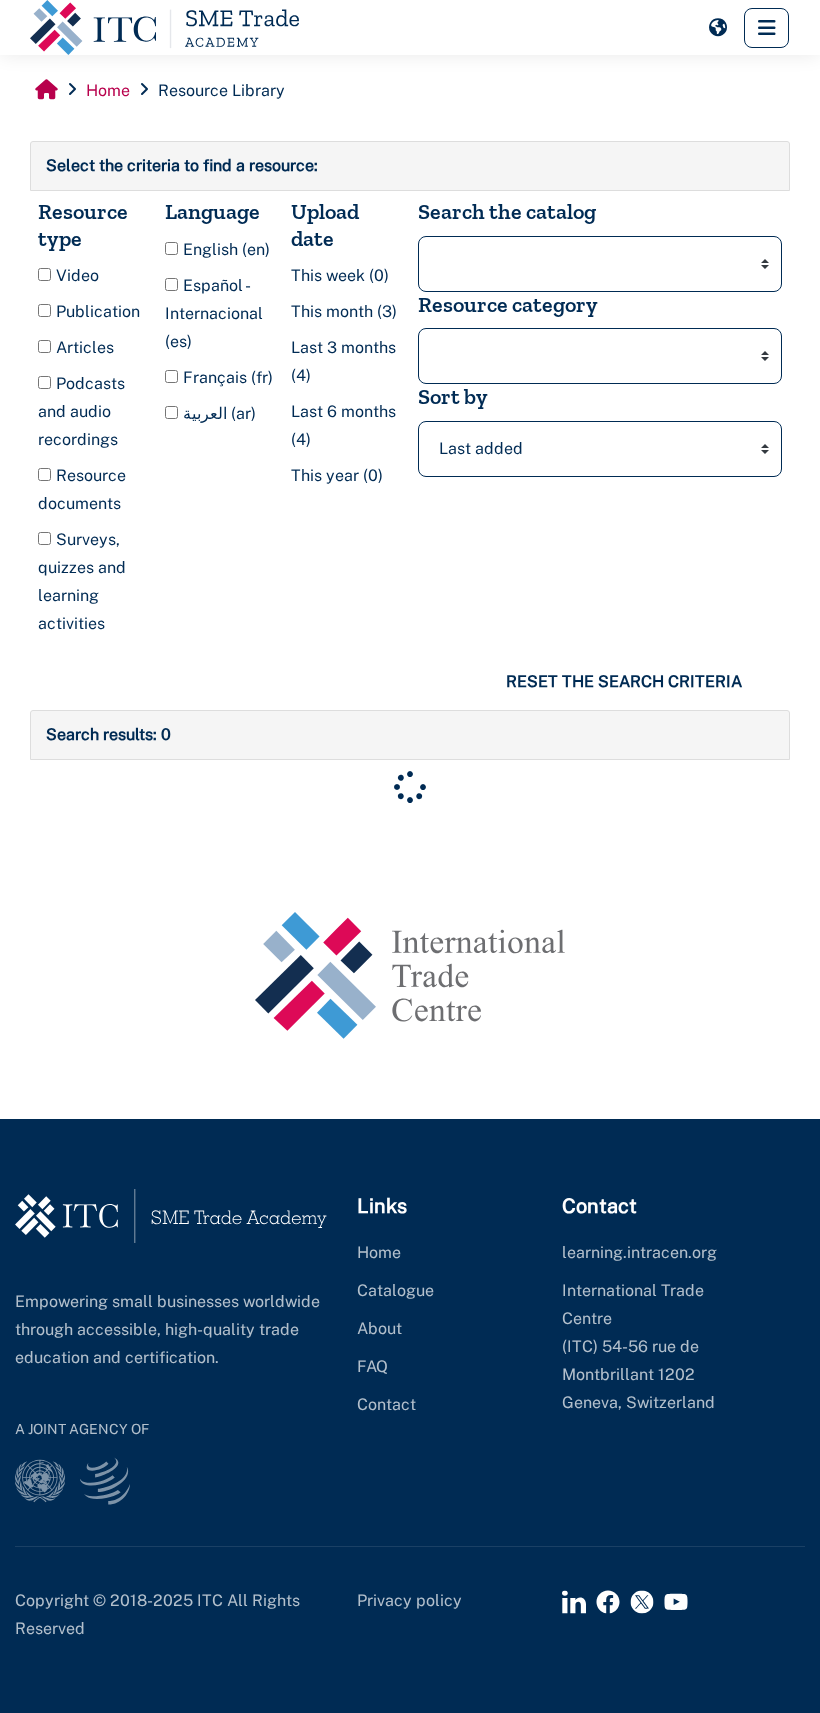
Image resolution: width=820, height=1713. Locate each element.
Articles (83, 347)
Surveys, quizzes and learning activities (82, 581)
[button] (718, 28)
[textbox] (445, 264)
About (379, 1328)
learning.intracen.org (639, 1252)
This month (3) (344, 311)
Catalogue (395, 1290)
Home (379, 1252)
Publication (96, 311)
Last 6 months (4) (343, 425)
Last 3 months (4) (343, 361)
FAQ (372, 1366)
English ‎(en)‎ (224, 249)
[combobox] (600, 264)
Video (75, 275)
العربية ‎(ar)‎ (217, 413)
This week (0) (340, 275)
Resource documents (82, 489)
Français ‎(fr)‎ (226, 377)
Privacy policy (409, 1600)
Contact (386, 1404)
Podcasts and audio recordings (81, 411)
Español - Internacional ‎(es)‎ (214, 313)
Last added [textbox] (481, 448)
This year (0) (337, 475)
